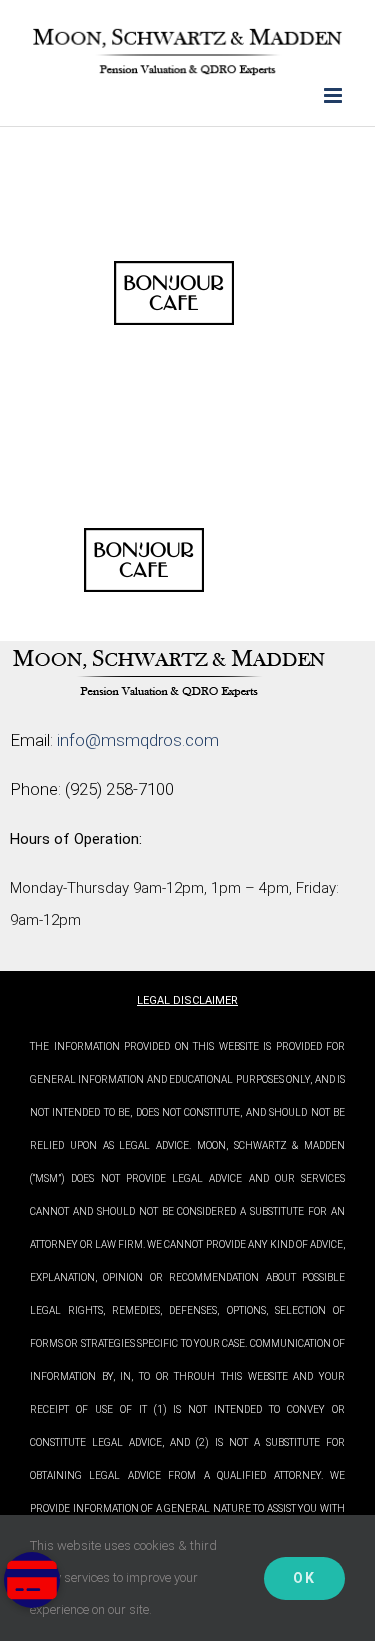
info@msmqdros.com (138, 740)
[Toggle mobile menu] (334, 95)
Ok (304, 1578)
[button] (32, 1580)
